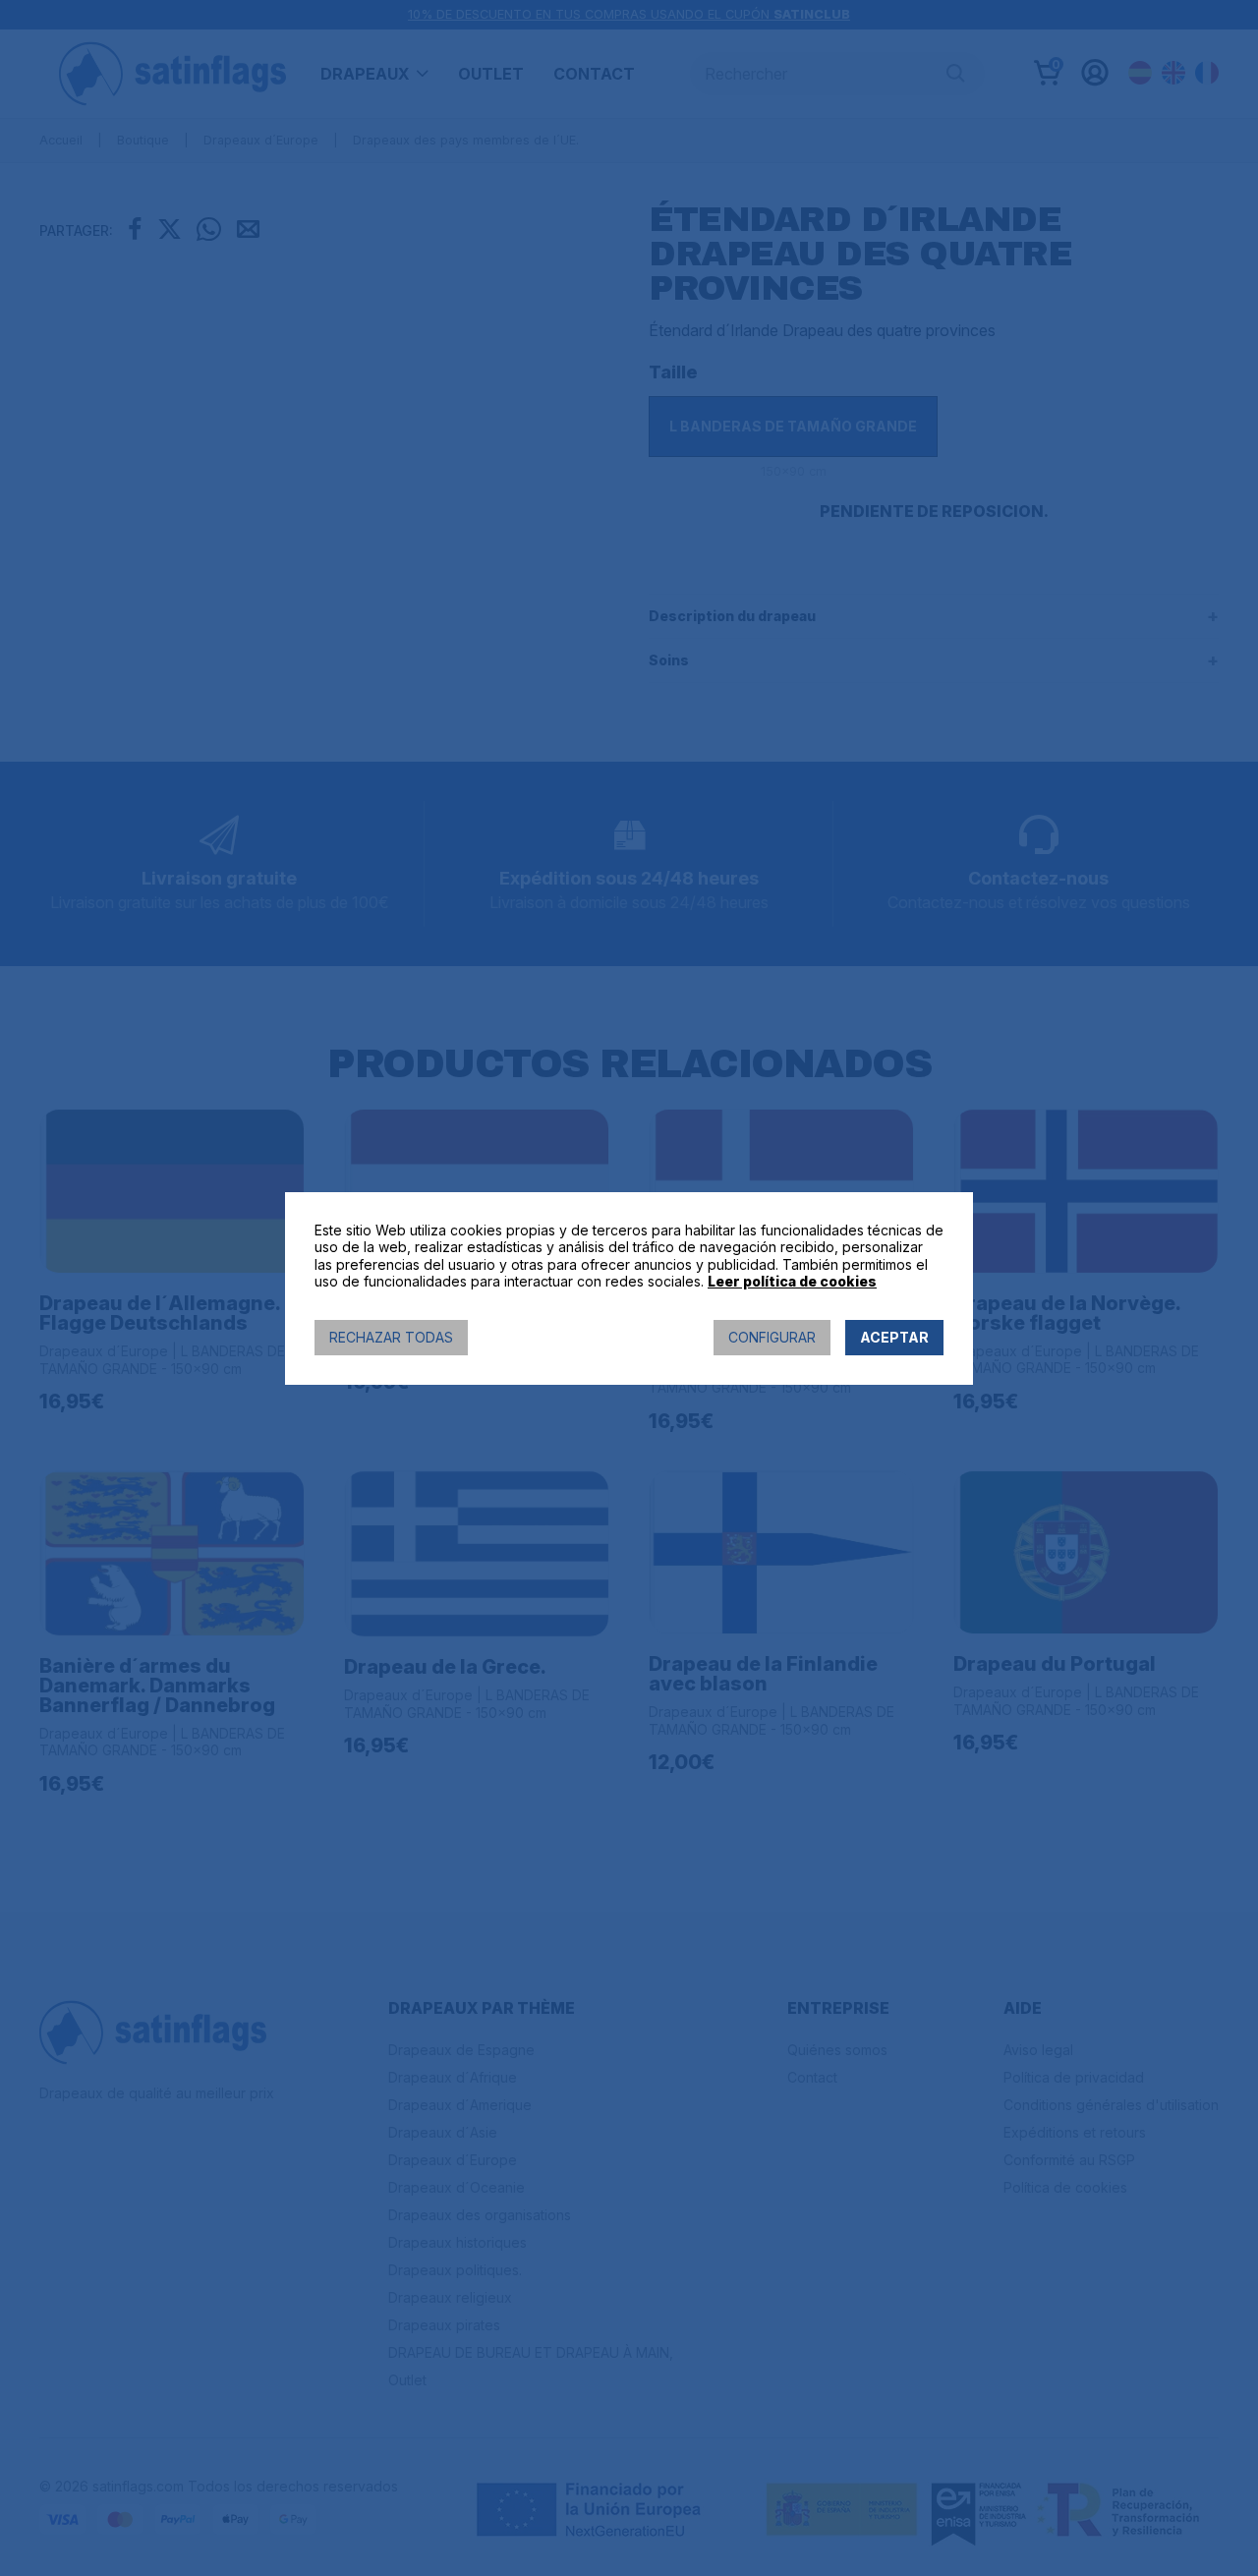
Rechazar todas (391, 1337)
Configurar (772, 1337)
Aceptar (894, 1337)
